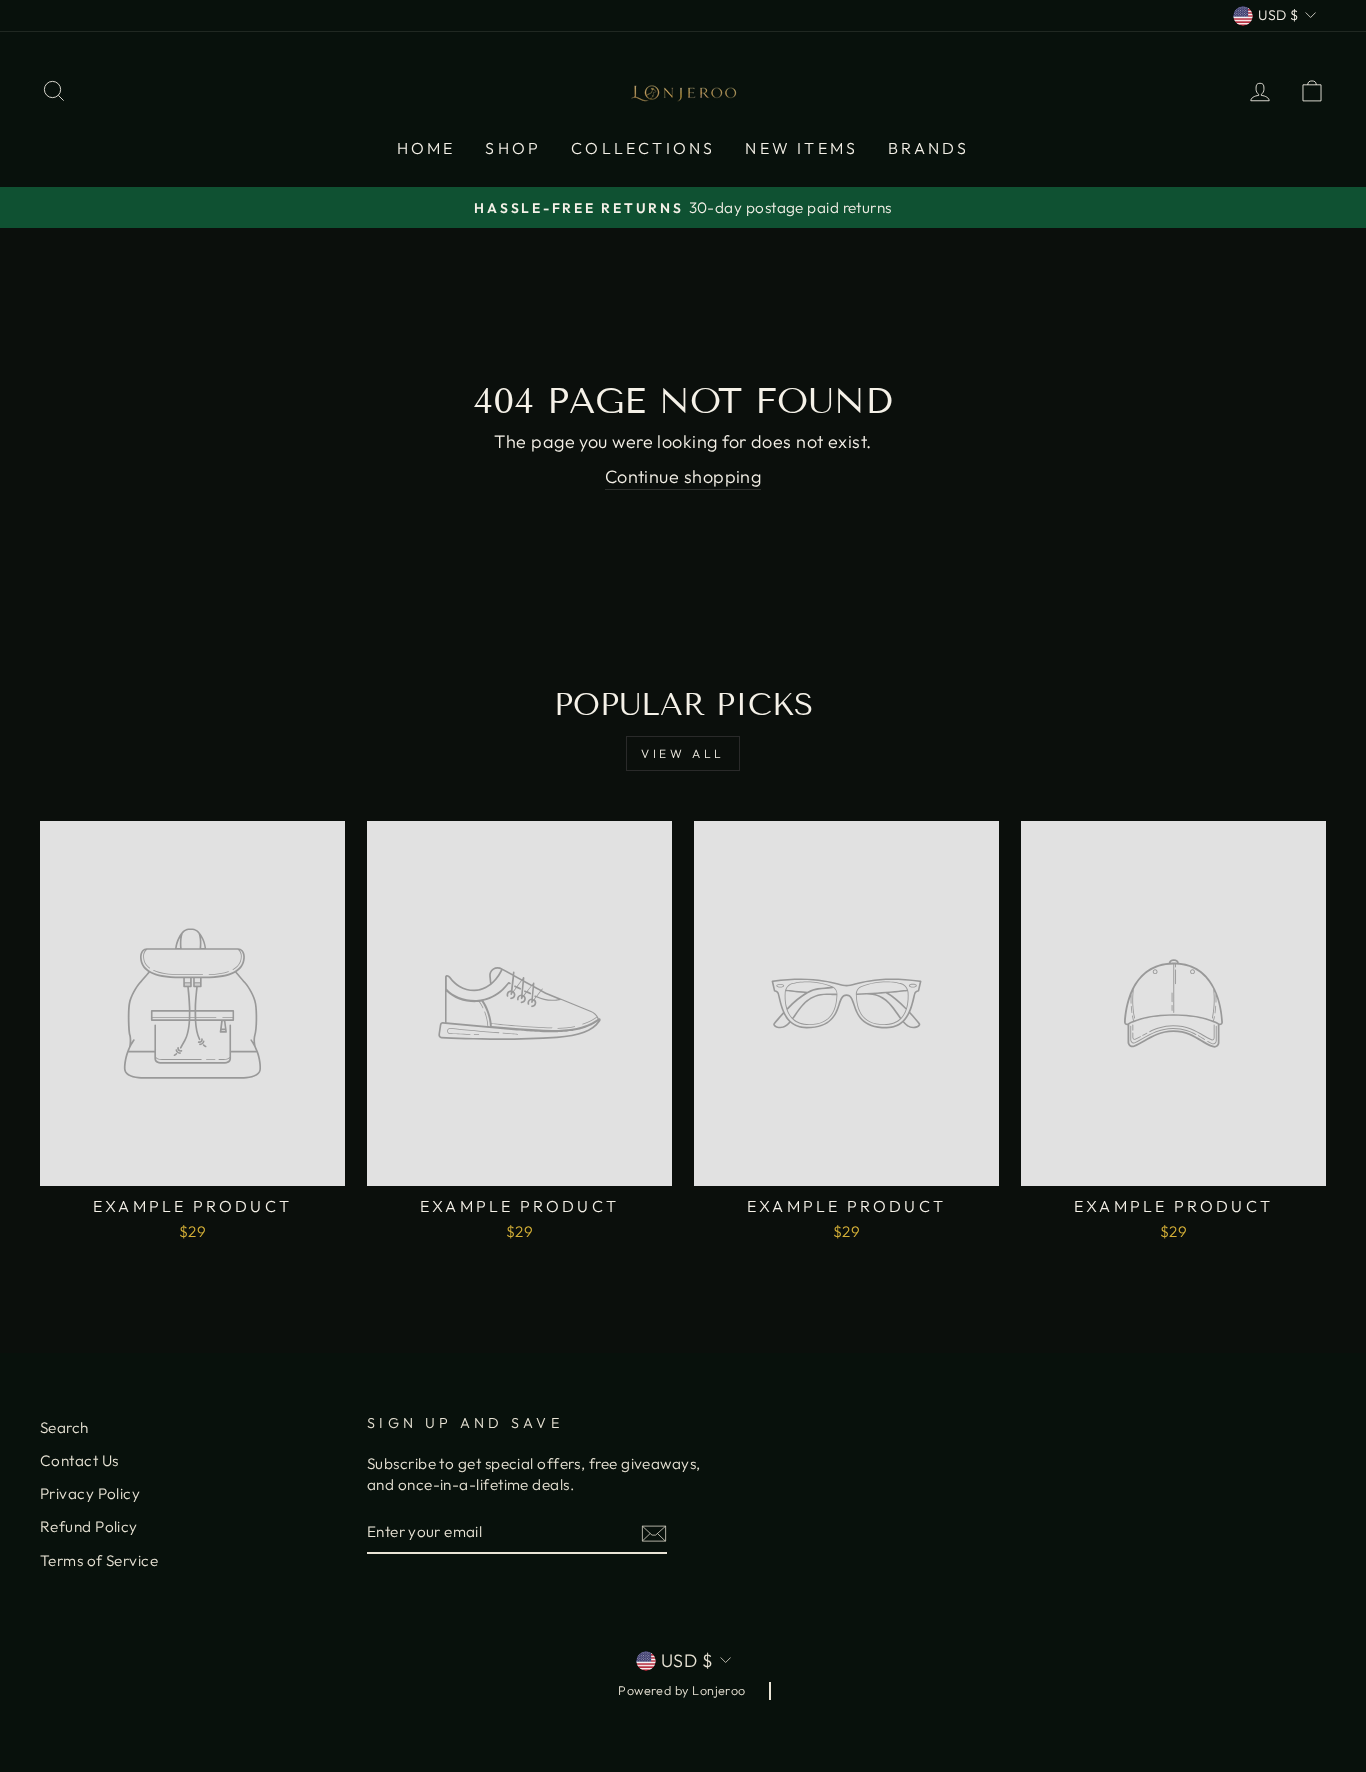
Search (64, 1427)
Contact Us (79, 1460)
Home (426, 148)
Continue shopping (683, 476)
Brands (928, 148)
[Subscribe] (654, 1532)
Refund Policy (89, 1526)
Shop (513, 148)
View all (683, 753)
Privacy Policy (90, 1493)
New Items (801, 148)
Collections (643, 148)
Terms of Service (99, 1560)
